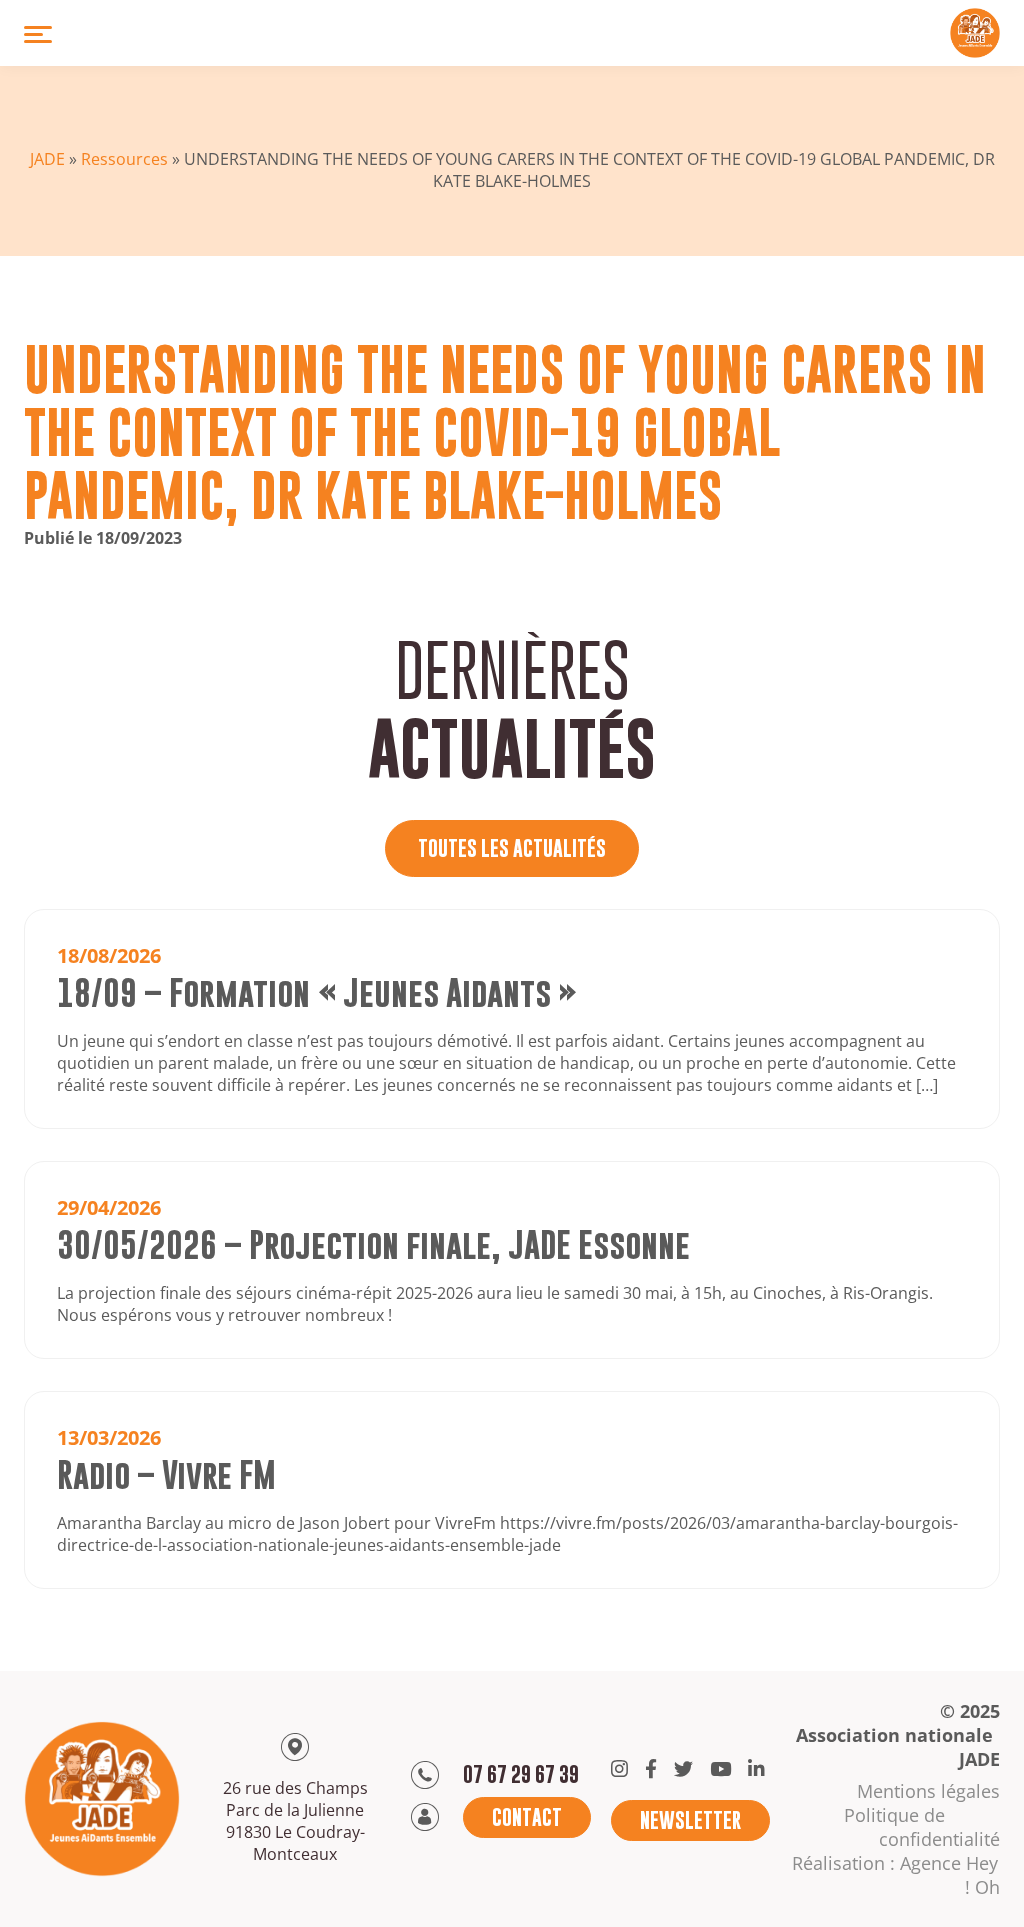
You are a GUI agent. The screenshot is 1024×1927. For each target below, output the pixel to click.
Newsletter (690, 1820)
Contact (527, 1817)
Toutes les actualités (512, 848)
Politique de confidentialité (922, 1827)
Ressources (124, 159)
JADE (47, 159)
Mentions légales (928, 1791)
